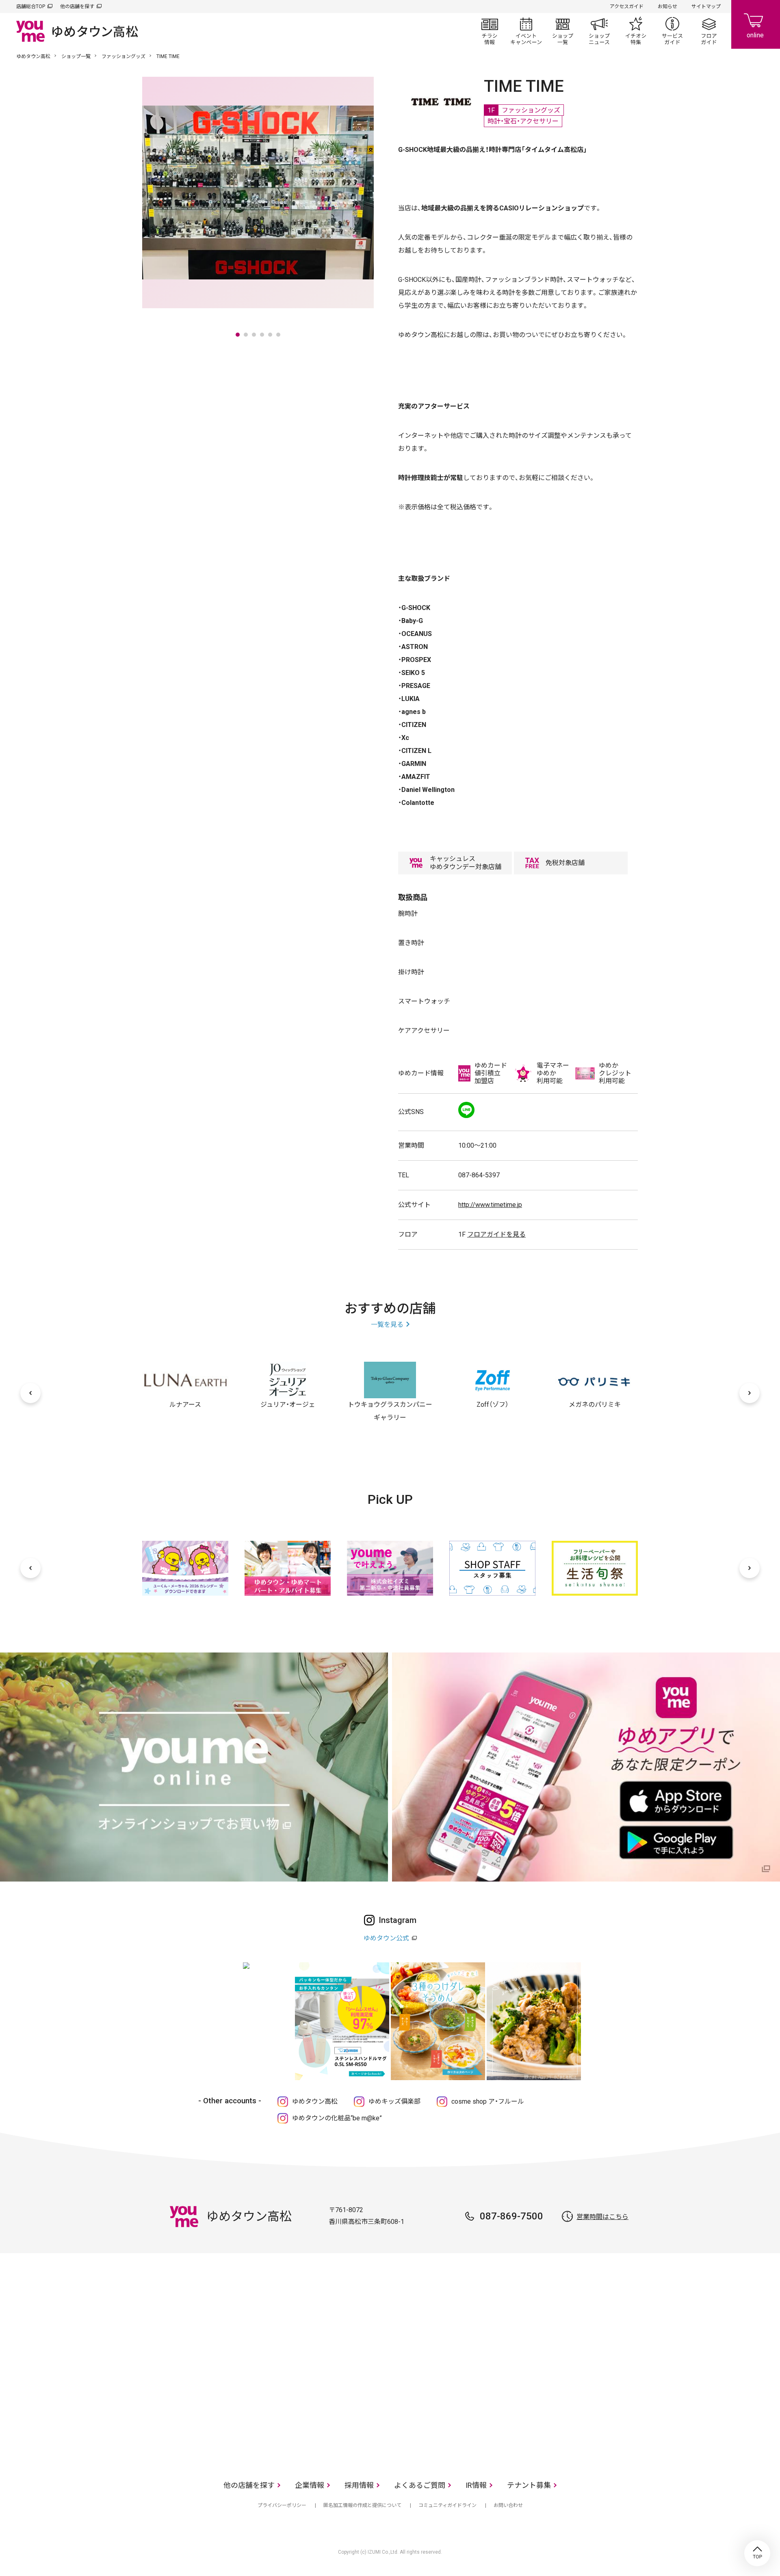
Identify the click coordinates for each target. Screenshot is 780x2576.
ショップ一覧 (563, 31)
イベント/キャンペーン (526, 31)
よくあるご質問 (420, 2485)
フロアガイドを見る (496, 1234)
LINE (466, 1110)
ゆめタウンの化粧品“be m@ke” (337, 2118)
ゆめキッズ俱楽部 (394, 2101)
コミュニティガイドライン (447, 2505)
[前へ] (30, 1393)
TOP (757, 2553)
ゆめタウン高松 (33, 56)
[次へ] (750, 1393)
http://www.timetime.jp (490, 1205)
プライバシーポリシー (282, 2505)
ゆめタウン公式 (386, 1938)
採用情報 (359, 2485)
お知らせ (667, 6)
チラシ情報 (490, 31)
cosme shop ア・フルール (488, 2101)
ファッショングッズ (123, 56)
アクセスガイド (627, 6)
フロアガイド (709, 31)
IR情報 (476, 2485)
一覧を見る (387, 1325)
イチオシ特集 (636, 31)
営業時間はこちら (602, 2217)
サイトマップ (706, 6)
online (756, 24)
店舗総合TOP (31, 6)
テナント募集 (529, 2485)
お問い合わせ (508, 2505)
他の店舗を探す (77, 6)
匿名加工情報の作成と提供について (362, 2505)
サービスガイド (672, 31)
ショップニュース (599, 31)
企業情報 (310, 2485)
